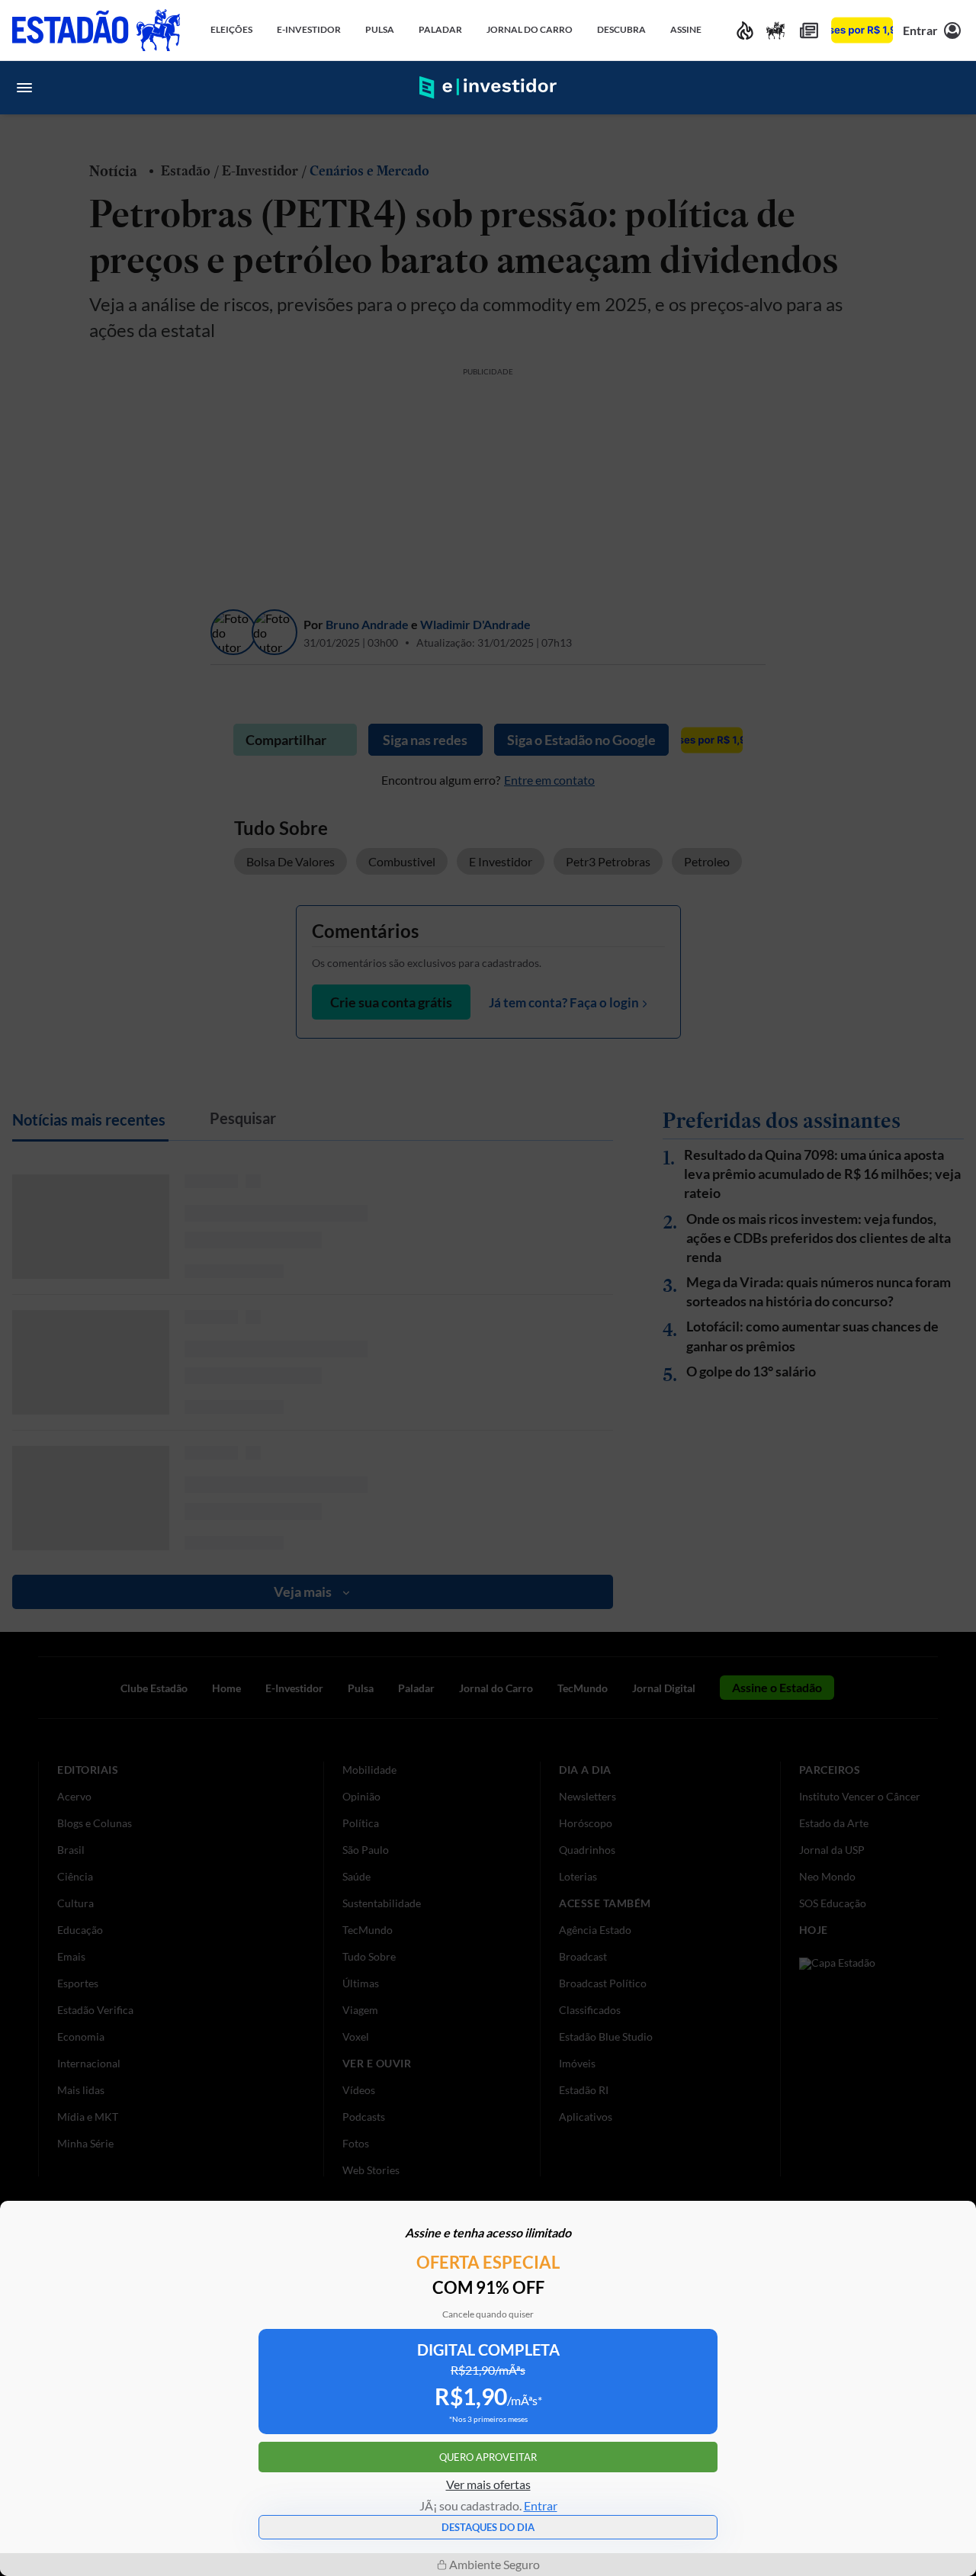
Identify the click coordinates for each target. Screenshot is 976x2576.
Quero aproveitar (488, 2457)
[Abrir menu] (24, 88)
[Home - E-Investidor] (488, 88)
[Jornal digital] (809, 30)
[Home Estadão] (96, 30)
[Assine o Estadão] (862, 30)
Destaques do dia (488, 2527)
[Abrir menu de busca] (952, 88)
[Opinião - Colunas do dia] (775, 30)
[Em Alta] (745, 30)
